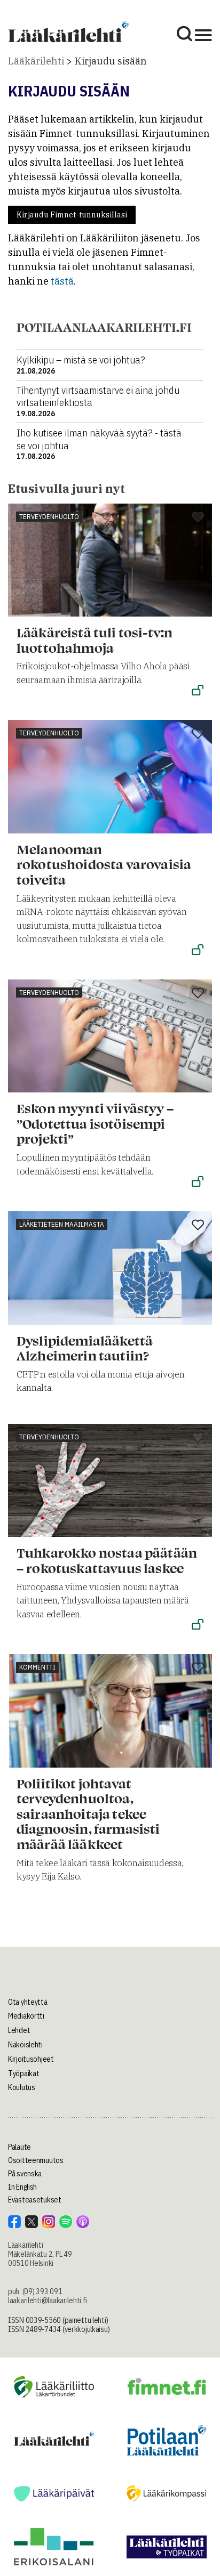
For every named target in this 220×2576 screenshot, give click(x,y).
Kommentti (37, 1667)
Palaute (19, 2147)
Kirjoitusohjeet (31, 2059)
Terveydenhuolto (49, 517)
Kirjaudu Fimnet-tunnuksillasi (72, 215)
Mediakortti (26, 2016)
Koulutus (22, 2087)
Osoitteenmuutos (36, 2160)
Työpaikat (23, 2073)
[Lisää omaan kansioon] (198, 518)
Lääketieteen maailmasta (62, 1224)
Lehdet (19, 2030)
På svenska (25, 2174)
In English (22, 2187)
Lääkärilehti (36, 61)
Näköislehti (25, 2045)
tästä (62, 281)
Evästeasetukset (35, 2200)
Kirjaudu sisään (111, 61)
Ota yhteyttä (28, 2002)
